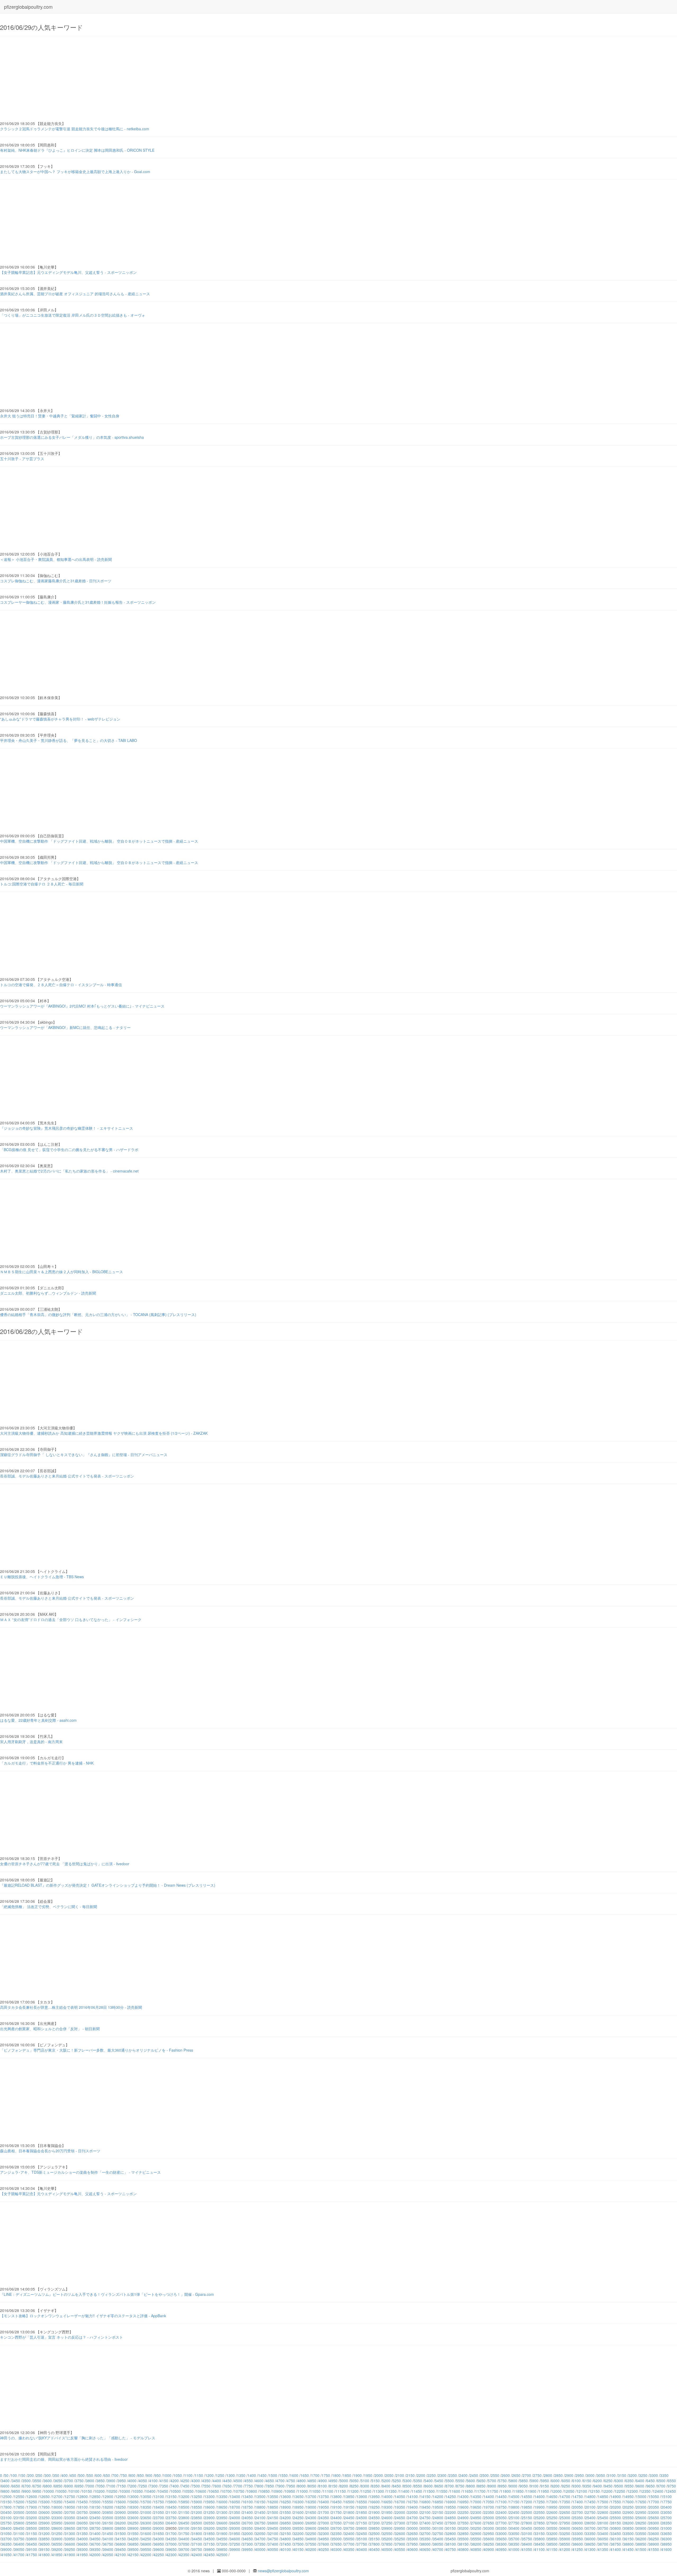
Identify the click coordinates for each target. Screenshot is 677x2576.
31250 (57, 2533)
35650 (501, 2539)
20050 (578, 2507)
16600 (374, 2502)
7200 (132, 2486)
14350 (476, 2496)
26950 (311, 2523)
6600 (5, 2486)
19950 (552, 2507)
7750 (249, 2486)
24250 (298, 2518)
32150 (286, 2533)
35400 (438, 2539)
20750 (83, 2512)
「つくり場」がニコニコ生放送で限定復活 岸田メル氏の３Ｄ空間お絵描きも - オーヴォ (73, 315)
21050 (159, 2512)
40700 (438, 2549)
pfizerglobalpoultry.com (28, 7)
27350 (413, 2523)
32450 (362, 2533)
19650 (476, 2507)
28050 (590, 2523)
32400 (349, 2533)
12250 (620, 2491)
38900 (654, 2544)
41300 (590, 2549)
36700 (95, 2544)
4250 (185, 2481)
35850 (552, 2539)
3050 (601, 2475)
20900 (121, 2512)
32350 (336, 2533)
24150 (273, 2518)
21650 (311, 2512)
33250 (565, 2533)
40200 (311, 2549)
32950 (489, 2533)
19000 (311, 2507)
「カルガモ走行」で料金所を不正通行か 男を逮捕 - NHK (47, 1763)
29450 (273, 2528)
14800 (590, 2496)
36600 (70, 2544)
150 (22, 2475)
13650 (298, 2496)
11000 (303, 2491)
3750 (79, 2481)
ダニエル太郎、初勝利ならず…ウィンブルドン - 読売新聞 (48, 1293)
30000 (413, 2528)
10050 (61, 2491)
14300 (463, 2496)
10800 (252, 2491)
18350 (146, 2507)
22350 (489, 2512)
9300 (577, 2486)
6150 (587, 2481)
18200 (108, 2507)
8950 (502, 2486)
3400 (5, 2481)
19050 (324, 2507)
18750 (248, 2507)
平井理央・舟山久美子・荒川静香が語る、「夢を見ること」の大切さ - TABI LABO (68, 740)
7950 (291, 2486)
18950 (298, 2507)
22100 (425, 2512)
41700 (19, 2555)
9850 (16, 2491)
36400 (19, 2544)
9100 (534, 2486)
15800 (171, 2502)
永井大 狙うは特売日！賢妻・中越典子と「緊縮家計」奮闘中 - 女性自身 (60, 416)
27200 (374, 2523)
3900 (111, 2481)
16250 (286, 2502)
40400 (362, 2549)
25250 (552, 2518)
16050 (235, 2502)
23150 (19, 2518)
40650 (425, 2549)
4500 (238, 2481)
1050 (178, 2475)
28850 (121, 2528)
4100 (153, 2481)
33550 (641, 2533)
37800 (374, 2544)
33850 (44, 2539)
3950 (122, 2481)
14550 (527, 2496)
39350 (95, 2549)
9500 (619, 2486)
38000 (425, 2544)
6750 (37, 2486)
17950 (44, 2507)
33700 (6, 2539)
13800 (336, 2496)
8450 (397, 2486)
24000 (235, 2518)
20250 (628, 2507)
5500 (450, 2481)
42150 (133, 2555)
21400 (248, 2512)
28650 (70, 2528)
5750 (502, 2481)
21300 (222, 2512)
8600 (428, 2486)
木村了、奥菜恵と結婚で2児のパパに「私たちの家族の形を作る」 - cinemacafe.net (69, 1171)
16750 (413, 2502)
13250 (197, 2496)
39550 (146, 2549)
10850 (264, 2491)
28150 (616, 2523)
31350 (83, 2533)
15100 (666, 2496)
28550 (44, 2528)
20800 (95, 2512)
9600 (640, 2486)
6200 (598, 2481)
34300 (159, 2539)
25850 (32, 2523)
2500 (484, 2475)
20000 (565, 2507)
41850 (57, 2555)
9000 (513, 2486)
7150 (122, 2486)
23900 (209, 2518)
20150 (603, 2507)
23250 (44, 2518)
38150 (463, 2544)
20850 (108, 2512)
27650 (489, 2523)
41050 (527, 2549)
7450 (185, 2486)
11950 (544, 2491)
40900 (489, 2549)
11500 (429, 2491)
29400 (260, 2528)
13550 (273, 2496)
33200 (552, 2533)
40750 (451, 2549)
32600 (400, 2533)
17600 (628, 2502)
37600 (324, 2544)
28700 (83, 2528)
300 (48, 2475)
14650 (552, 2496)
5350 (418, 2481)
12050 (569, 2491)
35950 (578, 2539)
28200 (628, 2523)
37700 (349, 2544)
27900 (552, 2523)
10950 (290, 2491)
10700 (226, 2491)
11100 (328, 2491)
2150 (410, 2475)
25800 (19, 2523)
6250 (608, 2481)
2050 (389, 2475)
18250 (121, 2507)
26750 (260, 2523)
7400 (175, 2486)
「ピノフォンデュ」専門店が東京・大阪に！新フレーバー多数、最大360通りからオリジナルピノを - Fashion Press (97, 2050)
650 (107, 2475)
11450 (417, 2491)
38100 (451, 2544)
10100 (74, 2491)
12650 (44, 2496)
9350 (587, 2486)
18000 (57, 2507)
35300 (413, 2539)
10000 (49, 2491)
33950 (70, 2539)
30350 (501, 2528)
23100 (6, 2518)
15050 (654, 2496)
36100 (616, 2539)
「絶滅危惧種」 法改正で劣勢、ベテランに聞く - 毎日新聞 (49, 1906)
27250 (387, 2523)
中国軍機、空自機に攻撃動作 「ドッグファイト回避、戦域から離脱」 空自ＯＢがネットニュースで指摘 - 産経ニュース (99, 841)
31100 (19, 2533)
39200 (57, 2549)
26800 (273, 2523)
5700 (492, 2481)
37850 (387, 2544)
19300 (387, 2507)
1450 (262, 2475)
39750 (197, 2549)
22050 (413, 2512)
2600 (506, 2475)
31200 (44, 2533)
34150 (121, 2539)
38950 (666, 2544)
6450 (651, 2481)
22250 (463, 2512)
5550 (460, 2481)
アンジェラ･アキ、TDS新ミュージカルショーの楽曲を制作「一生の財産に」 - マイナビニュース (80, 2172)
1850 (347, 2475)
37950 (413, 2544)
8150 (333, 2486)
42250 (159, 2555)
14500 (514, 2496)
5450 (439, 2481)
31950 (235, 2533)
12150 (594, 2491)
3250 (643, 2475)
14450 (501, 2496)
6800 (48, 2486)
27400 (425, 2523)
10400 (150, 2491)
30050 (425, 2528)
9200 (555, 2486)
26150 (108, 2523)
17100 (501, 2502)
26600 (222, 2523)
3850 (100, 2481)
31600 (146, 2533)
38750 (616, 2544)
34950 (324, 2539)
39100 (32, 2549)
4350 (206, 2481)
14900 (616, 2496)
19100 (336, 2507)
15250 (32, 2502)
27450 (438, 2523)
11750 (493, 2491)
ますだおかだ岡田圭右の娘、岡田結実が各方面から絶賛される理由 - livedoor (64, 2459)
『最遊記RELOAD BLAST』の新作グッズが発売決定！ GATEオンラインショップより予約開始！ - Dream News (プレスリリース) (108, 1885)
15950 (209, 2502)
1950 (368, 2475)
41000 (514, 2549)
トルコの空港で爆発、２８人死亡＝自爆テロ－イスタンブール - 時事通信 (61, 985)
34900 (311, 2539)
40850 (476, 2549)
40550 (400, 2549)
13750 (324, 2496)
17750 (666, 2502)
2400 (463, 2475)
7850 (270, 2486)
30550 (552, 2528)
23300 (57, 2518)
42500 (222, 2555)
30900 (641, 2528)
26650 (235, 2523)
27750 (514, 2523)
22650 (565, 2512)
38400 (527, 2544)
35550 (476, 2539)
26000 (70, 2523)
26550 (209, 2523)
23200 (32, 2518)
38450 (539, 2544)
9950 (37, 2491)
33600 (654, 2533)
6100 (577, 2481)
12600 (32, 2496)
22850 (616, 2512)
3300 (654, 2475)
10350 (138, 2491)
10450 (163, 2491)
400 (65, 2475)
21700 (324, 2512)
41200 (565, 2549)
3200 (633, 2475)
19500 (438, 2507)
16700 (400, 2502)
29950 (400, 2528)
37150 (209, 2544)
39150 (44, 2549)
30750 (603, 2528)
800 (132, 2475)
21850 (362, 2512)
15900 (197, 2502)
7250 (143, 2486)
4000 (132, 2481)
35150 (374, 2539)
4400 (217, 2481)
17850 (19, 2507)
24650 (400, 2518)
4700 (280, 2481)
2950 (580, 2475)
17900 (32, 2507)
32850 (463, 2533)
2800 (548, 2475)
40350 (349, 2549)
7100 (111, 2486)
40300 (336, 2549)
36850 (133, 2544)
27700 (501, 2523)
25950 (57, 2523)
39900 (235, 2549)
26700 (248, 2523)
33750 (19, 2539)
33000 (501, 2533)
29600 (311, 2528)
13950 (374, 2496)
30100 (438, 2528)
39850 (222, 2549)
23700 (159, 2518)
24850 (451, 2518)
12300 (633, 2491)
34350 (171, 2539)
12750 (70, 2496)
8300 (365, 2486)
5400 (428, 2481)
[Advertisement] (159, 79)
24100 (260, 2518)
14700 (565, 2496)
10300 (125, 2491)
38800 (628, 2544)
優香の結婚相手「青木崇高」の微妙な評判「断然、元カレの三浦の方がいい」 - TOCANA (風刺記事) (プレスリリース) (98, 1314)
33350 (590, 2533)
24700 (413, 2518)
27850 (539, 2523)
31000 (666, 2528)
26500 (197, 2523)
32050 (260, 2533)
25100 (514, 2518)
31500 (121, 2533)
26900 (298, 2523)
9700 (661, 2486)
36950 (159, 2544)
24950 (476, 2518)
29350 (248, 2528)
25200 (539, 2518)
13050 (146, 2496)
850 (141, 2475)
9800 (5, 2491)
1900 (358, 2475)
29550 (298, 2528)
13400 (235, 2496)
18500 (184, 2507)
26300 (146, 2523)
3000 (590, 2475)
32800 (451, 2533)
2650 (516, 2475)
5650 (481, 2481)
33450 (616, 2533)
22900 (628, 2512)
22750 (590, 2512)
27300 (400, 2523)
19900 (539, 2507)
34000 (83, 2539)
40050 (273, 2549)
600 (98, 2475)
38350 (514, 2544)
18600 (209, 2507)
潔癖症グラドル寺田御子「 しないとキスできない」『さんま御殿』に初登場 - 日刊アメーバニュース (84, 1455)
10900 (277, 2491)
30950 (654, 2528)
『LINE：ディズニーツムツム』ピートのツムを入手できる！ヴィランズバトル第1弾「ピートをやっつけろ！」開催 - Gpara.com (107, 2294)
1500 (273, 2475)
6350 (629, 2481)
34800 (286, 2539)
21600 (298, 2512)
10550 (188, 2491)
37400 (273, 2544)
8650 (439, 2486)
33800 (32, 2539)
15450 (83, 2502)
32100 (273, 2533)
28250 (641, 2523)
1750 (326, 2475)
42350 (184, 2555)
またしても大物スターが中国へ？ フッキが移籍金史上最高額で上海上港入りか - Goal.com (75, 172)
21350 (235, 2512)
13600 (286, 2496)
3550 (37, 2481)
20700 (70, 2512)
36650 (83, 2544)
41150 (552, 2549)
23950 (222, 2518)
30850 (628, 2528)
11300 (379, 2491)
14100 (413, 2496)
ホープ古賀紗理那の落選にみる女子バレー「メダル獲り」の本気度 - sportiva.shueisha (72, 437)
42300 (171, 2555)
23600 (133, 2518)
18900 (286, 2507)
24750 (425, 2518)
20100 (590, 2507)
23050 (666, 2512)
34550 (222, 2539)
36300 (666, 2539)
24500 (362, 2518)
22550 (539, 2512)
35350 (425, 2539)
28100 (603, 2523)
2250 (432, 2475)
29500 (286, 2528)
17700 (654, 2502)
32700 (425, 2533)
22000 (400, 2512)
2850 (559, 2475)
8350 (376, 2486)
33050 (514, 2533)
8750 (460, 2486)
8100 (323, 2486)
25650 (654, 2518)
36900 (146, 2544)
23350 (70, 2518)
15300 (44, 2502)
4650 (270, 2481)
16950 (463, 2502)
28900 (133, 2528)
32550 (387, 2533)
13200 (184, 2496)
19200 (362, 2507)
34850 (298, 2539)
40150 (298, 2549)
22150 (438, 2512)
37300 (248, 2544)
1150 (199, 2475)
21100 (171, 2512)
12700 (57, 2496)
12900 (108, 2496)
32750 (438, 2533)
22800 (603, 2512)
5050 (354, 2481)
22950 (641, 2512)
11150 (341, 2491)
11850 (518, 2491)
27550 (463, 2523)
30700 (590, 2528)
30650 (578, 2528)
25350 (578, 2518)
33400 (603, 2533)
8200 (344, 2486)
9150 (545, 2486)
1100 (188, 2475)
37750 (362, 2544)
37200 (222, 2544)
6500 (661, 2481)
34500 (209, 2539)
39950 (248, 2549)
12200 (607, 2491)
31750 (184, 2533)
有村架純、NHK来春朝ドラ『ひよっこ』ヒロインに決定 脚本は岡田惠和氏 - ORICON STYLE (77, 150)
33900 (57, 2539)
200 (31, 2475)
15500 (95, 2502)
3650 (58, 2481)
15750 (159, 2502)
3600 (48, 2481)
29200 (209, 2528)
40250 (324, 2549)
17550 (616, 2502)
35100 (362, 2539)
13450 (248, 2496)
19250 (374, 2507)
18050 (70, 2507)
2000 (379, 2475)
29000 (159, 2528)
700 (115, 2475)
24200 (286, 2518)
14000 (387, 2496)
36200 (641, 2539)
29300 (235, 2528)
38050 (438, 2544)
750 (124, 2475)
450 (73, 2475)
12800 (83, 2496)
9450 (608, 2486)
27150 (362, 2523)
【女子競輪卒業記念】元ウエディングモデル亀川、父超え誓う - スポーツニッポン (68, 272)
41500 (641, 2549)
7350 (164, 2486)
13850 (349, 2496)
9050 (524, 2486)
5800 (513, 2481)
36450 (32, 2544)
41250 (578, 2549)
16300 (298, 2502)
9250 (566, 2486)
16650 (387, 2502)
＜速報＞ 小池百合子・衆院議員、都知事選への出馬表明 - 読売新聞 (56, 559)
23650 (146, 2518)
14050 (400, 2496)
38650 (590, 2544)
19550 (451, 2507)
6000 (555, 2481)
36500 (44, 2544)
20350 (654, 2507)
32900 (476, 2533)
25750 (6, 2523)
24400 (336, 2518)
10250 (112, 2491)
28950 (146, 2528)
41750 (32, 2555)
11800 (506, 2491)
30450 (527, 2528)
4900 (323, 2481)
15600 (121, 2502)
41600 (666, 2549)
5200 (386, 2481)
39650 (171, 2549)
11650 (468, 2491)
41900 (70, 2555)
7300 (153, 2486)
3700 (69, 2481)
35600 (489, 2539)
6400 (640, 2481)
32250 (311, 2533)
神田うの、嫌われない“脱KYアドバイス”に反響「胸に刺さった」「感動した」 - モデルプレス (78, 2438)
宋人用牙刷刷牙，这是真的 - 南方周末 (31, 1742)
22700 (578, 2512)
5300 (407, 2481)
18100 (83, 2507)
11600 (455, 2491)
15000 (641, 2496)
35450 (451, 2539)
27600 (476, 2523)
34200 (133, 2539)
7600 (217, 2486)
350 (56, 2475)
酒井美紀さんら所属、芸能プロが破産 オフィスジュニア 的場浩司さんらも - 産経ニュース (75, 294)
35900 (565, 2539)
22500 (527, 2512)
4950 (333, 2481)
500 (81, 2475)
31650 (159, 2533)
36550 (57, 2544)
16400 (324, 2502)
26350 (159, 2523)
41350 (603, 2549)
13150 (171, 2496)
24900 (463, 2518)
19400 (413, 2507)
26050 (83, 2523)
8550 (418, 2486)
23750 (171, 2518)
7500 (196, 2486)
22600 (552, 2512)
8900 (492, 2486)
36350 (6, 2544)
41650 (6, 2555)
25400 (590, 2518)
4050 (143, 2481)
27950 (565, 2523)
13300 (209, 2496)
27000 (324, 2523)
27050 (336, 2523)
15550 (108, 2502)
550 (90, 2475)
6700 (26, 2486)
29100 (184, 2528)
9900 (26, 2491)
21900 (374, 2512)
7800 (259, 2486)
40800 (463, 2549)
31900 (222, 2533)
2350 (453, 2475)
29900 (387, 2528)
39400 (108, 2549)
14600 (539, 2496)
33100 (527, 2533)
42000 (95, 2555)
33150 (539, 2533)
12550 (19, 2496)
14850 (603, 2496)
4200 (175, 2481)
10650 (214, 2491)
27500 (451, 2523)
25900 (44, 2523)
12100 (582, 2491)
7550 (206, 2486)
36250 (654, 2539)
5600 (471, 2481)
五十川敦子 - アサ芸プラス (22, 459)
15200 (19, 2502)
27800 (527, 2523)
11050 (315, 2491)
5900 (534, 2481)
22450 (514, 2512)
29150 (197, 2528)
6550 (672, 2481)
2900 (569, 2475)
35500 (463, 2539)
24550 (374, 2518)
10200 (99, 2491)
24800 (438, 2518)
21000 (146, 2512)
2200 (421, 2475)
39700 (184, 2549)
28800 (108, 2528)
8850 (481, 2486)
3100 (611, 2475)
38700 (603, 2544)
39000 (6, 2549)
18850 (273, 2507)
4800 (301, 2481)
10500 (176, 2491)
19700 (489, 2507)
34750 (273, 2539)
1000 (167, 2475)
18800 (260, 2507)
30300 (489, 2528)
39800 (209, 2549)
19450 (425, 2507)
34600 (235, 2539)
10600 (201, 2491)
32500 (374, 2533)
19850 (527, 2507)
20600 (44, 2512)
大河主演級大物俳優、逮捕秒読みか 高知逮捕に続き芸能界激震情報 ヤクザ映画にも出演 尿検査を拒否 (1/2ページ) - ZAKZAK (104, 1433)
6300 (619, 2481)
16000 (222, 2502)
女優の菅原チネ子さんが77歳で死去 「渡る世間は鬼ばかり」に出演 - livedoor (65, 1864)
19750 (501, 2507)
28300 (654, 2523)
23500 (108, 2518)
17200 (527, 2502)
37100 (197, 2544)
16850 (438, 2502)
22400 (501, 2512)
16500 (349, 2502)
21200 (197, 2512)
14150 (425, 2496)
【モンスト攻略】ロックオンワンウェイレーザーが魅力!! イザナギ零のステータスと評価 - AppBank (83, 2316)
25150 (527, 2518)
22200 (451, 2512)
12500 (6, 2496)
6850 (58, 2486)
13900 (362, 2496)
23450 (95, 2518)
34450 (197, 2539)
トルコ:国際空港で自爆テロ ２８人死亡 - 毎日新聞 (42, 884)
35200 (387, 2539)
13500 (260, 2496)
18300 (133, 2507)
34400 (184, 2539)
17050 (489, 2502)
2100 (400, 2475)
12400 (658, 2491)
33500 (628, 2533)
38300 (501, 2544)
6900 (69, 2486)
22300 (476, 2512)
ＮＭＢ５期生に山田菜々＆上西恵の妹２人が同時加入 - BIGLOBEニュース (61, 1272)
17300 (552, 2502)
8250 (354, 2486)
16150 (260, 2502)
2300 (442, 2475)
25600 (641, 2518)
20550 (32, 2512)
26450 (184, 2523)
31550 (133, 2533)
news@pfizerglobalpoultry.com (283, 2571)
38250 (489, 2544)
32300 (324, 2533)
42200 (146, 2555)
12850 (95, 2496)
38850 (641, 2544)
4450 (227, 2481)
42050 (108, 2555)
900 (149, 2475)
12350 (645, 2491)
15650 (133, 2502)
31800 (197, 2533)
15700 (146, 2502)
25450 (603, 2518)
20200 (616, 2507)
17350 (565, 2502)
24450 (349, 2518)
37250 (235, 2544)
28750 (95, 2528)
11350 (391, 2491)
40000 (260, 2549)
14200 (438, 2496)
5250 (397, 2481)
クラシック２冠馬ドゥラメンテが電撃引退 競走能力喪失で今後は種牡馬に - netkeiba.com (75, 129)
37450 (286, 2544)
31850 (209, 2533)
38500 (552, 2544)
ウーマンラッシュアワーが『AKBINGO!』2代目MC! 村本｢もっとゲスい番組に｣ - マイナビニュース (82, 1006)
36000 (590, 2539)
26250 (133, 2523)
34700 (260, 2539)
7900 (280, 2486)
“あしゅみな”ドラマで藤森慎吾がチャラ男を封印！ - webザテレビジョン (60, 719)
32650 (413, 2533)
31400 (95, 2533)
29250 (222, 2528)
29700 (336, 2528)
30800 (616, 2528)
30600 (565, 2528)
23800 (184, 2518)
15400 (70, 2502)
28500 (32, 2528)
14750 (578, 2496)
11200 (353, 2491)
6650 (16, 2486)
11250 (366, 2491)
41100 (539, 2549)
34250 (146, 2539)
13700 (311, 2496)
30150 (451, 2528)
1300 (231, 2475)
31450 (108, 2533)
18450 (171, 2507)
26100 (95, 2523)
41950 (83, 2555)
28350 (666, 2523)
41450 (628, 2549)
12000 (556, 2491)
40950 (501, 2549)
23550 (121, 2518)
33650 (666, 2533)
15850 (184, 2502)
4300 (196, 2481)
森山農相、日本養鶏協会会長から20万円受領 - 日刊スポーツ (50, 2151)
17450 (590, 2502)
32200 (298, 2533)
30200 (463, 2528)
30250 (476, 2528)
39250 (70, 2549)
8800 (471, 2486)
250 (39, 2475)
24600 (387, 2518)
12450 (671, 2491)
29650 (324, 2528)
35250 (400, 2539)
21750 (336, 2512)
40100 (286, 2549)
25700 (666, 2518)
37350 (260, 2544)
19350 (400, 2507)
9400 (598, 2486)
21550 (286, 2512)
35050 (349, 2539)
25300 (565, 2518)
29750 (349, 2528)
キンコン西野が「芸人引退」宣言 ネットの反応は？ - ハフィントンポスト (61, 2337)
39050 (19, 2549)
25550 (628, 2518)
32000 (248, 2533)
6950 (79, 2486)
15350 (57, 2502)
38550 (565, 2544)
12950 (121, 2496)
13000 (133, 2496)
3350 (664, 2475)
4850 (312, 2481)
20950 (133, 2512)
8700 (450, 2486)
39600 (159, 2549)
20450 (6, 2512)
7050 (100, 2486)
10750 (239, 2491)
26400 (171, 2523)
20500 (19, 2512)
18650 (222, 2507)
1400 (252, 2475)
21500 (273, 2512)
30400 (514, 2528)
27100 (349, 2523)
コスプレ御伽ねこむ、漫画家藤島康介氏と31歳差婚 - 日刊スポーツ (56, 581)
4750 (291, 2481)
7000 (90, 2486)
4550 (249, 2481)
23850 (197, 2518)
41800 (44, 2555)
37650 (336, 2544)
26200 (121, 2523)
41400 (616, 2549)
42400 (197, 2555)
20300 (641, 2507)
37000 (171, 2544)
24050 (248, 2518)
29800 (362, 2528)
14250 (451, 2496)
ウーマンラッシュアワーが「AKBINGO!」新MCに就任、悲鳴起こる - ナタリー (65, 1027)
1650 (305, 2475)
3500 (26, 2481)
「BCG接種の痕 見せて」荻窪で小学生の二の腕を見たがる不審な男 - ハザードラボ (69, 1149)
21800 (349, 2512)
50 (6, 2475)
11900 (531, 2491)
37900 (400, 2544)
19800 (514, 2507)
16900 (451, 2502)
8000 (301, 2486)
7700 (238, 2486)
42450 (209, 2555)
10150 (87, 2491)
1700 (315, 2475)
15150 (6, 2502)
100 (14, 2475)
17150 (514, 2502)
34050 (95, 2539)
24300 (311, 2518)
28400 (6, 2528)
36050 (603, 2539)
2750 (537, 2475)
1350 (241, 2475)
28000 (578, 2523)
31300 (70, 2533)
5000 (344, 2481)
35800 (539, 2539)
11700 (480, 2491)
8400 (386, 2486)
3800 (90, 2481)
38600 (578, 2544)
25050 (501, 2518)
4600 (259, 2481)
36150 (628, 2539)
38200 (476, 2544)
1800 (336, 2475)
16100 (248, 2502)
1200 (209, 2475)
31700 (171, 2533)
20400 (666, 2507)
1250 (220, 2475)
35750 (527, 2539)
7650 (227, 2486)
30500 (539, 2528)
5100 (365, 2481)
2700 (527, 2475)
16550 (362, 2502)
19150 (349, 2507)
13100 (159, 2496)
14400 (489, 2496)
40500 (387, 2549)
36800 (121, 2544)
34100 (108, 2539)
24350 (324, 2518)
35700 (514, 2539)
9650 (651, 2486)
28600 (57, 2528)
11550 (442, 2491)
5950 (545, 2481)
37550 (311, 2544)
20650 (57, 2512)
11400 (404, 2491)
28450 (19, 2528)
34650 (248, 2539)
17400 (578, 2502)
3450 (16, 2481)
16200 (273, 2502)
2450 (474, 2475)
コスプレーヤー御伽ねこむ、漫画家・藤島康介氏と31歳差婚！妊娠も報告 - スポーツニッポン (78, 602)
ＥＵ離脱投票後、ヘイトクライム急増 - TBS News (42, 1577)
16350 (311, 2502)
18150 (95, 2507)
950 (158, 2475)
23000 (654, 2512)
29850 (374, 2528)
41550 (654, 2549)
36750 (108, 2544)
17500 (603, 2502)
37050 (184, 2544)
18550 (197, 2507)
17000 (476, 2502)
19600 (463, 2507)
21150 (184, 2512)
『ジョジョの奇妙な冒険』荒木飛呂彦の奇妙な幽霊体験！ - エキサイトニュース (67, 1128)
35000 (336, 2539)
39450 (121, 2549)
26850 (286, 2523)
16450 (336, 2502)
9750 (672, 2486)
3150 (622, 2475)
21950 (387, 2512)
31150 (32, 2533)
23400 (83, 2518)
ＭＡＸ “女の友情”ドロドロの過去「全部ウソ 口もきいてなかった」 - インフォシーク (71, 1619)
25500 (616, 2518)
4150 (164, 2481)
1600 (294, 2475)
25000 (489, 2518)
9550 (629, 2486)
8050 (312, 2486)
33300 (578, 2533)
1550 (283, 2475)
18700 (235, 2507)
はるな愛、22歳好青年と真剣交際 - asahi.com (38, 1720)
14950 (628, 2496)
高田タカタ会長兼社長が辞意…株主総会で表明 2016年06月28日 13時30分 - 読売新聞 (71, 2007)
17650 (641, 2502)
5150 (376, 2481)
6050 (566, 2481)
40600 (413, 2549)
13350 (222, 2496)
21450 (260, 2512)
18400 (159, 2507)
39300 (83, 2549)
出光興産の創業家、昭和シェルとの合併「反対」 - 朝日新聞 (50, 2029)
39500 (133, 2549)
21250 (209, 2512)
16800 (425, 2502)
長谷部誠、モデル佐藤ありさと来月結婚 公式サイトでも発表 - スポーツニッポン (67, 1476)
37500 (298, 2544)
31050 (6, 2533)
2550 (495, 2475)
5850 (524, 2481)
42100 (121, 2555)
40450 (374, 2549)
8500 (407, 2486)
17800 (6, 2507)
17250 (539, 2502)
